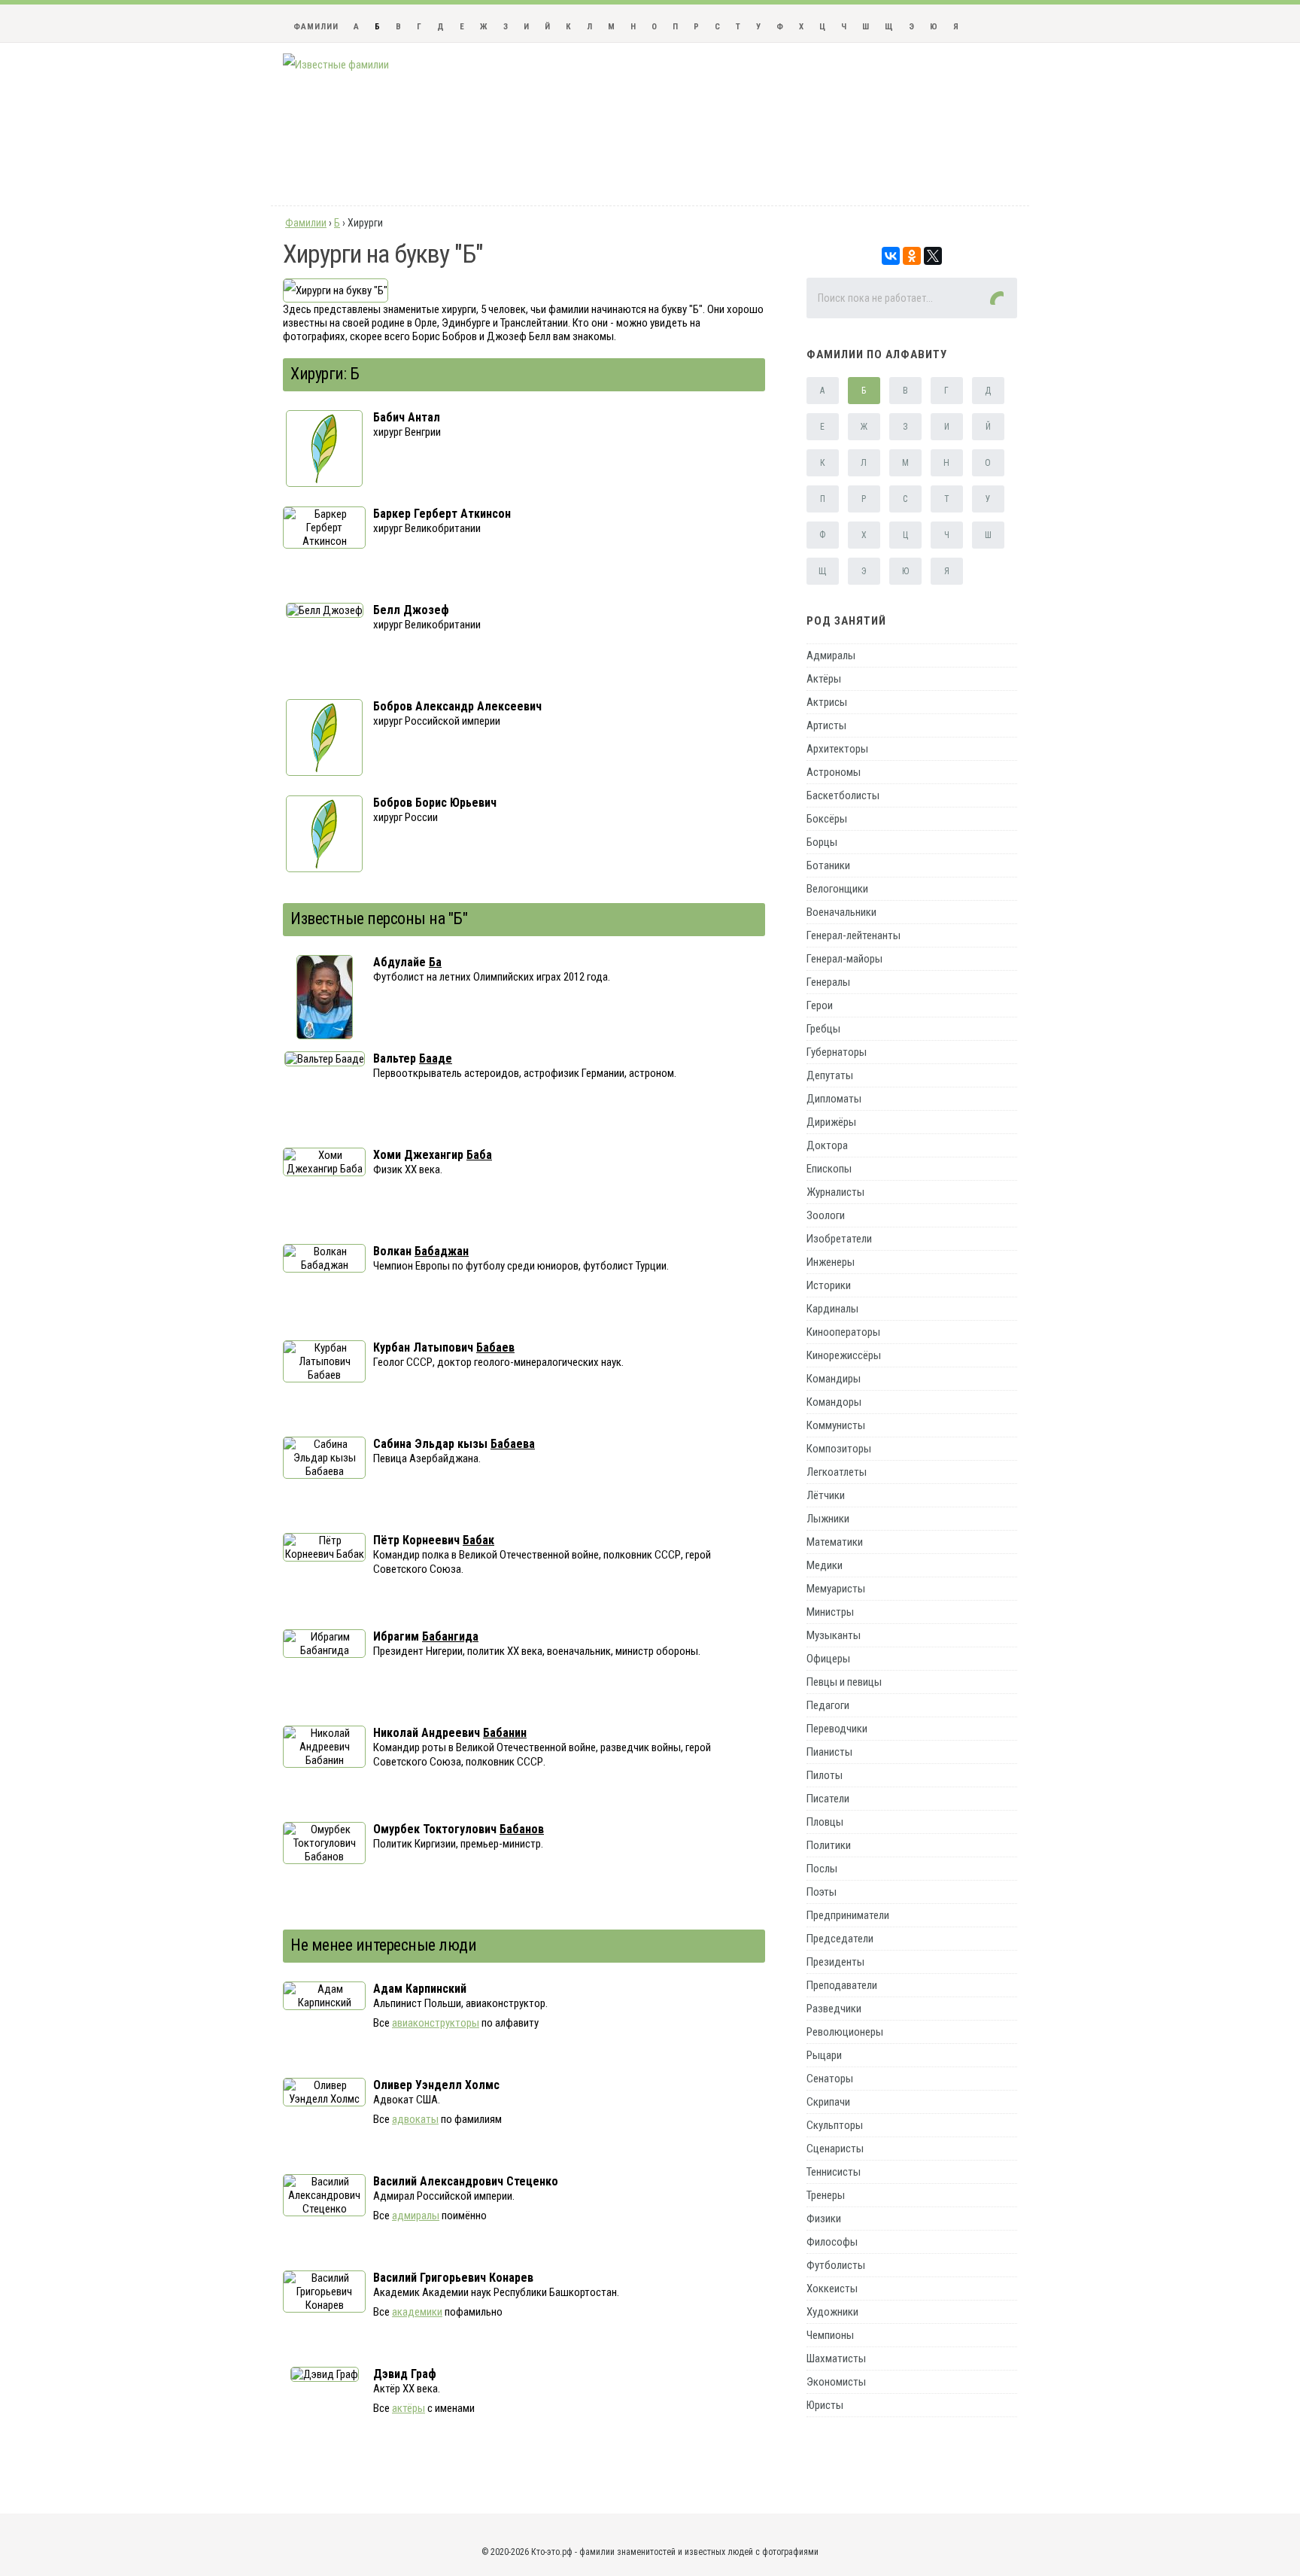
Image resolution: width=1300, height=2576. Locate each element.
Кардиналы (832, 1309)
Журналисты (835, 1192)
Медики (825, 1565)
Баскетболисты (843, 795)
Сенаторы (830, 2079)
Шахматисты (836, 2359)
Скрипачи (828, 2102)
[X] (933, 256)
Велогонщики (837, 889)
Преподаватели (842, 1985)
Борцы (822, 842)
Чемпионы (830, 2335)
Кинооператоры (843, 1332)
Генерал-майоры (844, 959)
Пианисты (829, 1752)
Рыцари (824, 2055)
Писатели (828, 1799)
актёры (409, 2408)
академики (417, 2312)
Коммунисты (836, 1425)
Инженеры (831, 1262)
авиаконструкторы (436, 2023)
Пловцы (825, 1822)
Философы (832, 2242)
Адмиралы (831, 655)
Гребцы (823, 1029)
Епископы (829, 1169)
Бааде (436, 1058)
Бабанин (505, 1733)
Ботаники (828, 865)
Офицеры (828, 1659)
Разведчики (834, 2009)
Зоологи (826, 1215)
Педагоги (828, 1705)
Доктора (827, 1145)
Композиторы (839, 1449)
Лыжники (828, 1519)
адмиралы (416, 2216)
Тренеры (826, 2195)
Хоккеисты (832, 2289)
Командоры (834, 1402)
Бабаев (495, 1347)
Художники (832, 2312)
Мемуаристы (836, 1589)
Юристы (825, 2405)
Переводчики (837, 1729)
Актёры (824, 679)
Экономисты (836, 2382)
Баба (479, 1155)
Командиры (834, 1379)
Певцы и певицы (844, 1682)
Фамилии (316, 27)
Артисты (826, 725)
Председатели (840, 1939)
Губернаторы (837, 1052)
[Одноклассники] (912, 256)
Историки (829, 1285)
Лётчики (826, 1495)
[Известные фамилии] (336, 65)
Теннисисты (834, 2172)
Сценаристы (835, 2149)
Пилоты (825, 1775)
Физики (824, 2219)
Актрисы (827, 702)
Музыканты (834, 1635)
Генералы (828, 982)
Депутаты (830, 1075)
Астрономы (834, 772)
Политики (829, 1845)
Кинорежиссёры (844, 1355)
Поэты (822, 1892)
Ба (435, 962)
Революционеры (845, 2032)
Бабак (478, 1540)
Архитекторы (837, 749)
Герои (820, 1005)
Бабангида (450, 1636)
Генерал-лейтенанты (854, 935)
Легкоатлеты (837, 1472)
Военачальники (841, 912)
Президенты (835, 1962)
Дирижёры (831, 1122)
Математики (835, 1542)
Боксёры (827, 819)
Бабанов (522, 1829)
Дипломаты (834, 1099)
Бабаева (513, 1444)
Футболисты (836, 2265)
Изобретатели (839, 1239)
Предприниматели (848, 1915)
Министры (830, 1612)
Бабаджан (442, 1251)
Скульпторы (835, 2125)
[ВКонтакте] (891, 256)
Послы (822, 1869)
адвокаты (415, 2119)
